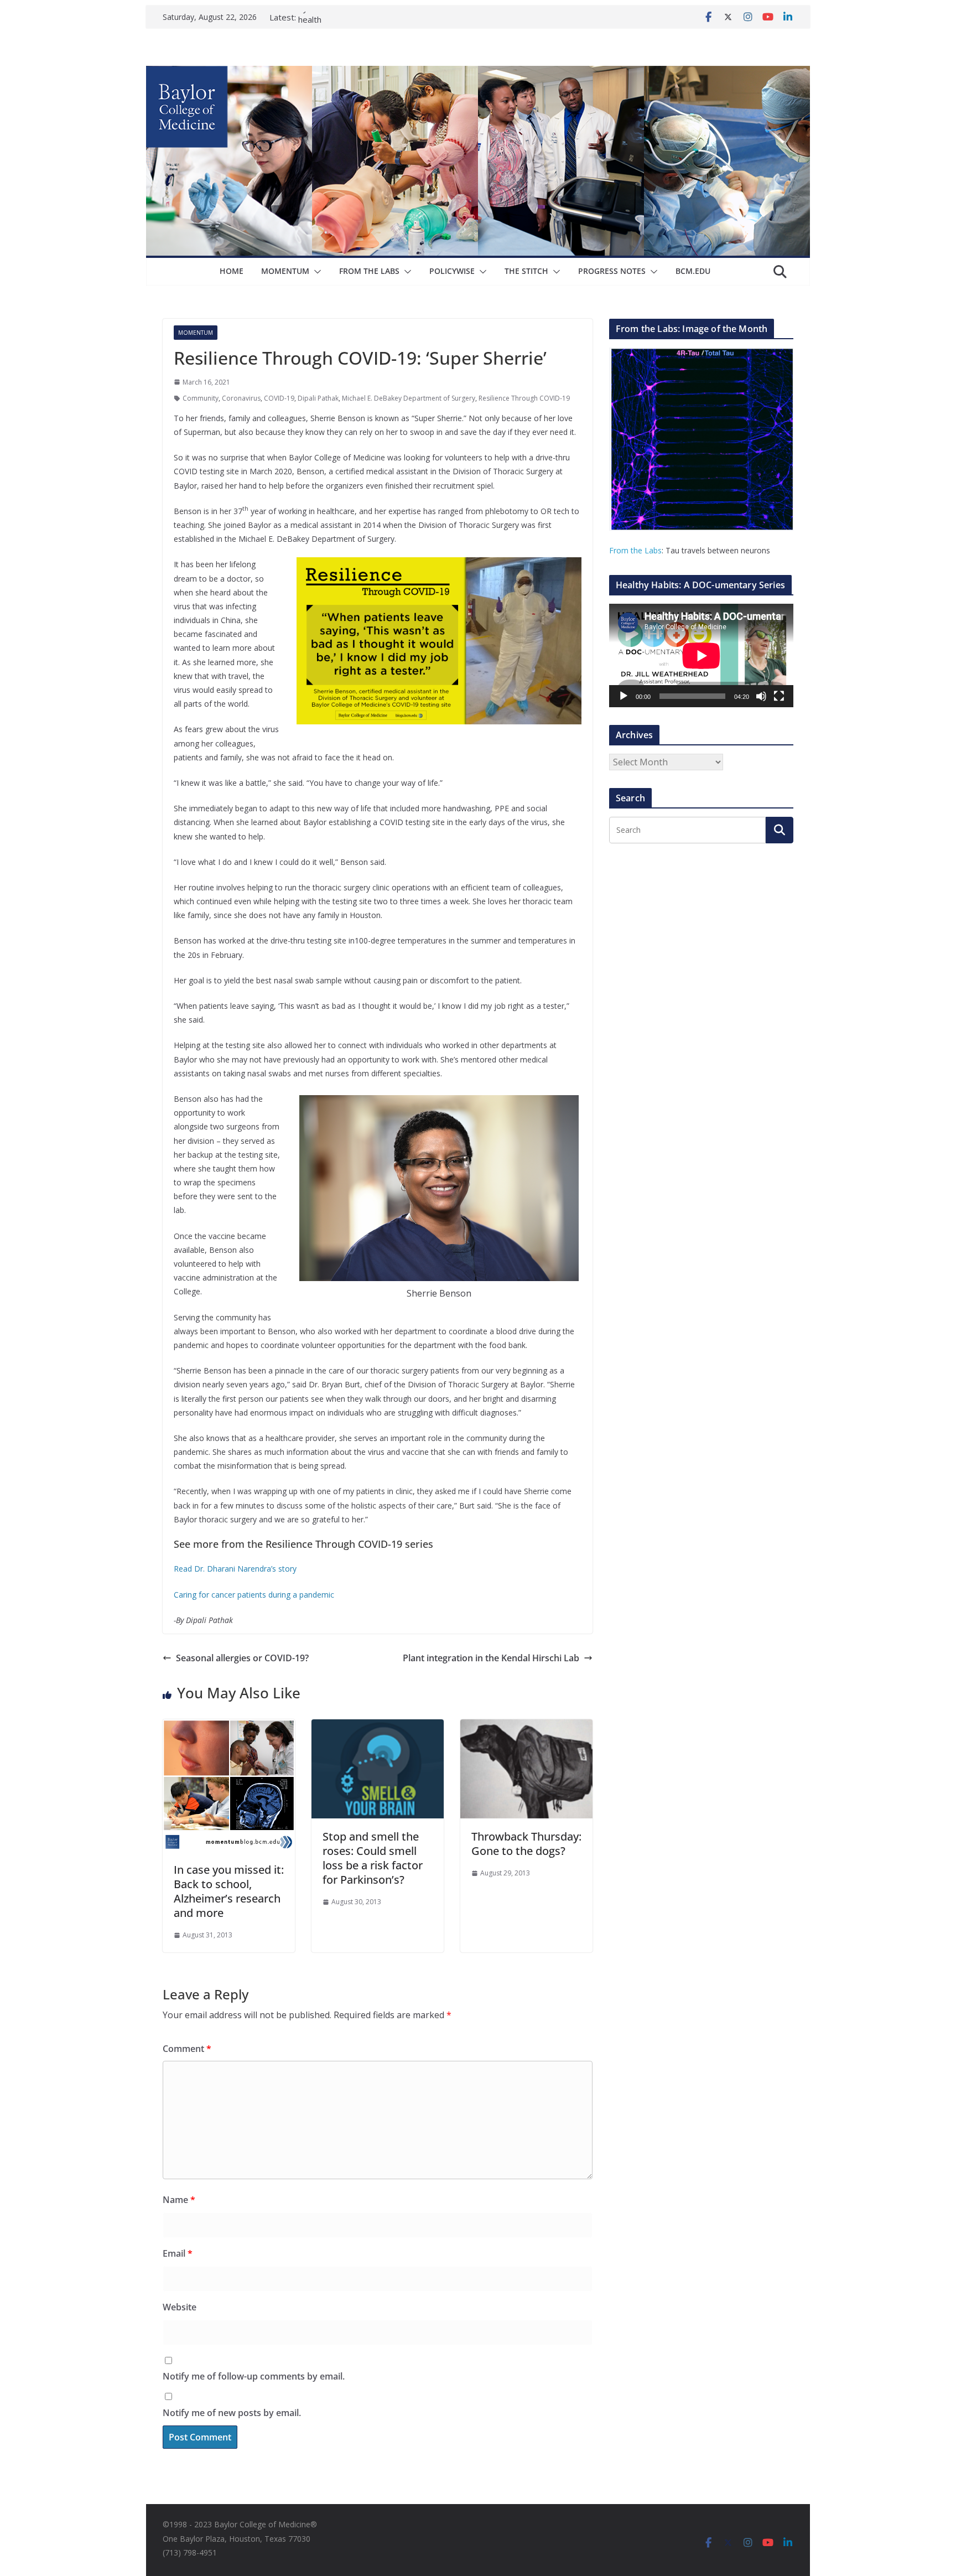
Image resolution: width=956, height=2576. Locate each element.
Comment (187, 2049)
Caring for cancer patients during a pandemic (254, 1595)
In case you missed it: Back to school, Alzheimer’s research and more (229, 1891)
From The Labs (369, 271)
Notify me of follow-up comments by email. (254, 2376)
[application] (701, 655)
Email (178, 2253)
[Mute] (761, 696)
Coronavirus (241, 398)
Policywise (452, 271)
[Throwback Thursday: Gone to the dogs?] (526, 1727)
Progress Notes (612, 271)
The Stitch (526, 271)
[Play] (624, 696)
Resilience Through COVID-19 (524, 398)
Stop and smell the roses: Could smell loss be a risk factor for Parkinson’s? (373, 1858)
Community (201, 398)
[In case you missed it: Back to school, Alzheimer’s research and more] (229, 1727)
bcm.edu (693, 271)
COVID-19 (279, 398)
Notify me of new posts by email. (232, 2413)
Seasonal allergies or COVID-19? (242, 1658)
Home (232, 271)
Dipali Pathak (318, 398)
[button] (315, 272)
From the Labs (635, 550)
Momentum (285, 271)
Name (179, 2200)
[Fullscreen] (779, 696)
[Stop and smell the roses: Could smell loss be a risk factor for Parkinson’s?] (378, 1727)
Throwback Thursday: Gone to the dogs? (526, 1844)
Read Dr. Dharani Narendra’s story (235, 1569)
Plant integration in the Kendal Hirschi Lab (491, 1658)
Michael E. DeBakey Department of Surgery (409, 398)
